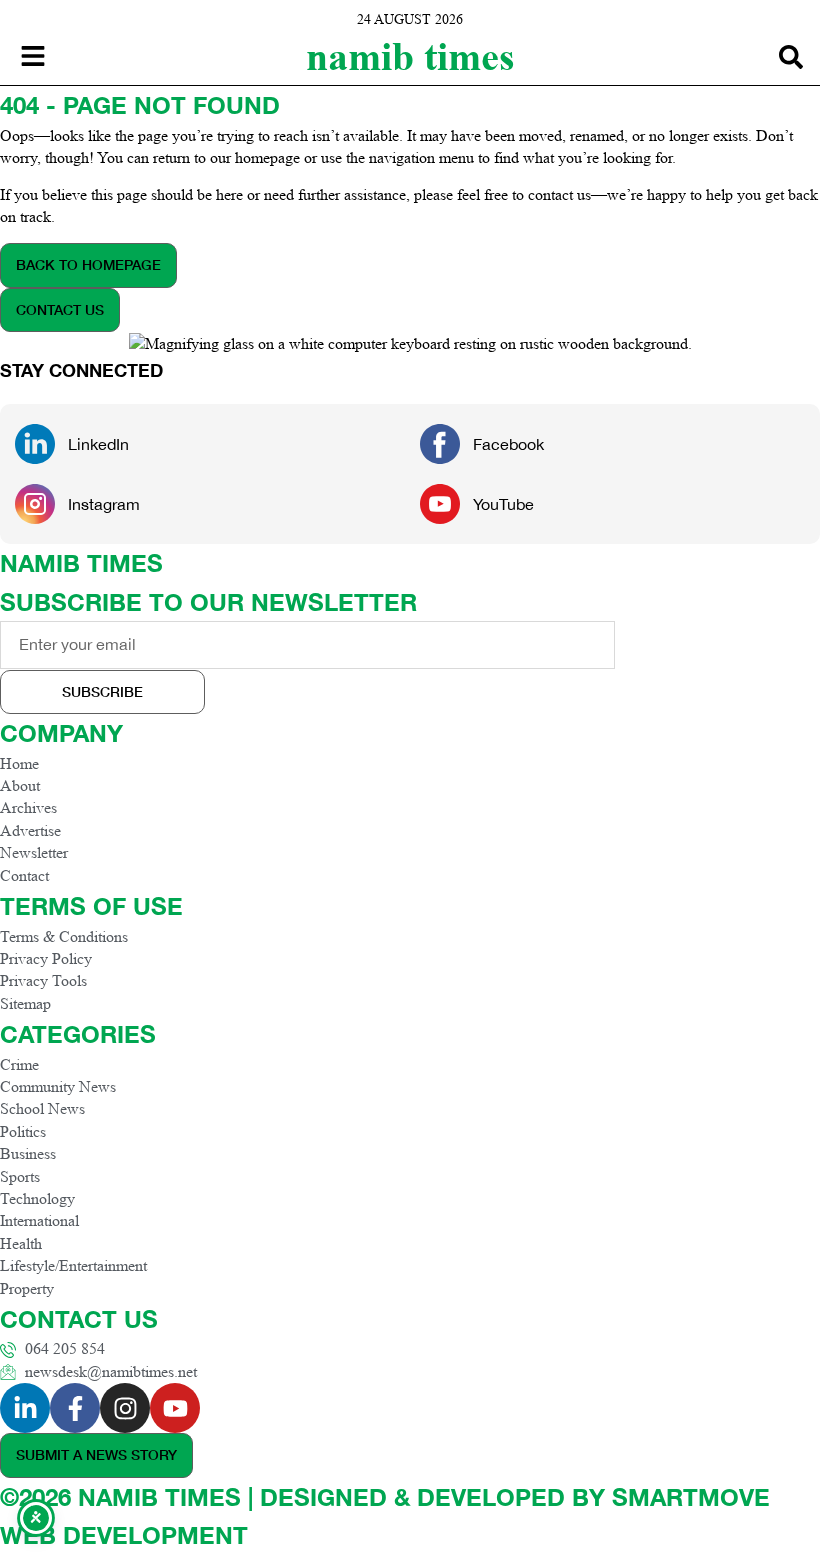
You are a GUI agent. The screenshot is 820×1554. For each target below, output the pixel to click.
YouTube (503, 504)
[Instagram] (125, 1408)
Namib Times (410, 56)
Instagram (104, 504)
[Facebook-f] (75, 1408)
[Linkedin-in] (25, 1408)
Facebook (508, 444)
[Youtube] (175, 1408)
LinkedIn (98, 444)
